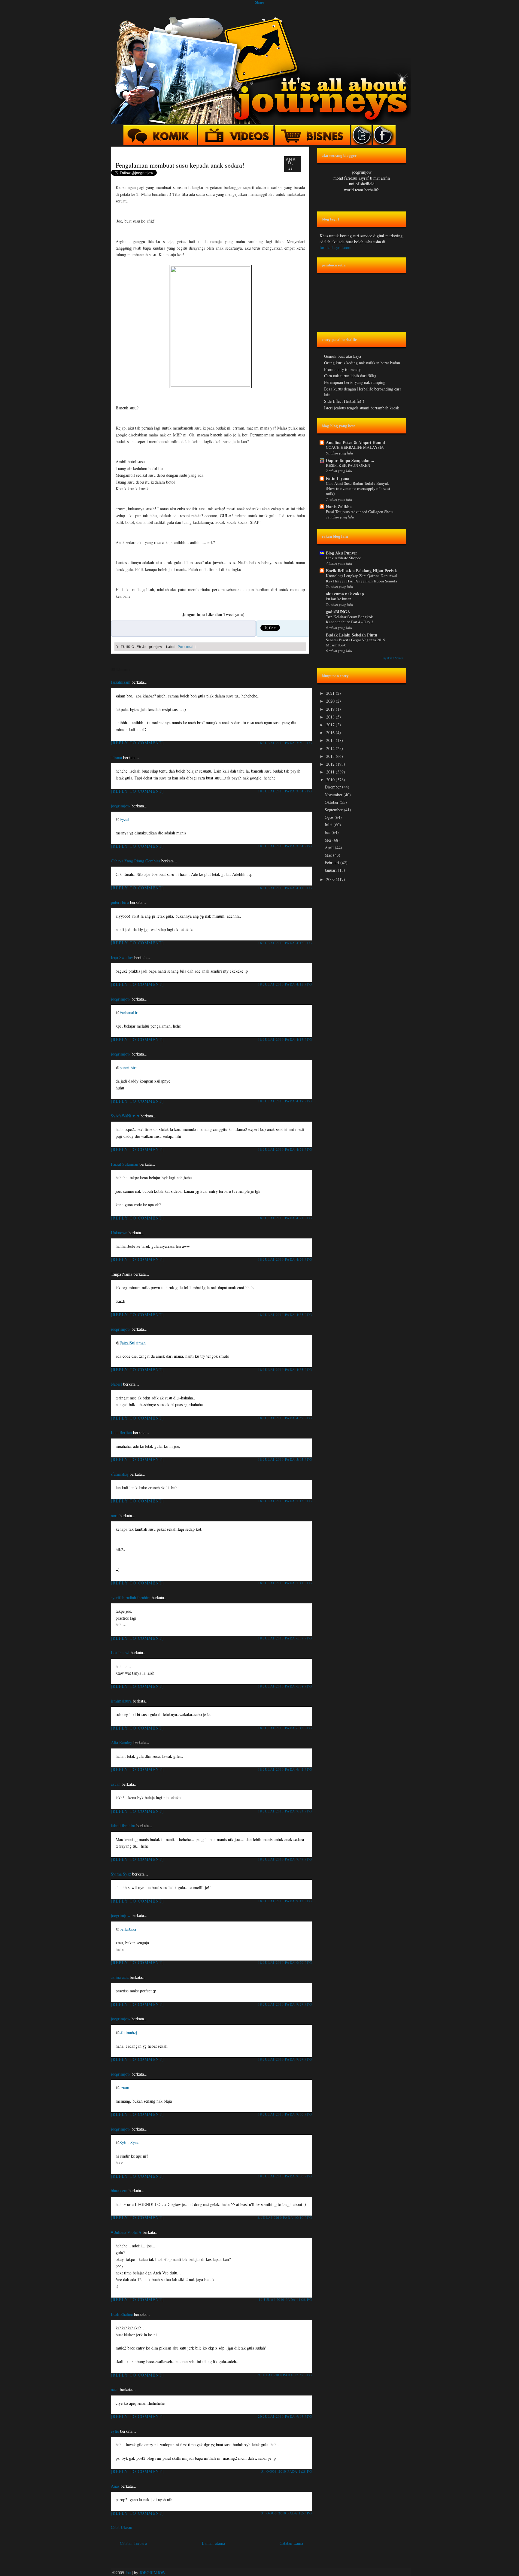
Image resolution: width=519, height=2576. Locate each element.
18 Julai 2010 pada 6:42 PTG (285, 1728)
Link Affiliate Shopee (343, 558)
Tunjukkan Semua (392, 658)
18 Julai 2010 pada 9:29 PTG (285, 1962)
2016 (331, 732)
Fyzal (124, 819)
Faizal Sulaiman (124, 1164)
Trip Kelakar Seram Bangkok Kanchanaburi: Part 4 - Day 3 (350, 619)
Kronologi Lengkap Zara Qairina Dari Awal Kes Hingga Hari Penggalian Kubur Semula (362, 578)
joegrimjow (121, 806)
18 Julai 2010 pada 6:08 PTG (285, 1686)
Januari (331, 870)
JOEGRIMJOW (152, 2573)
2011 (331, 772)
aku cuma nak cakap (345, 594)
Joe (128, 2573)
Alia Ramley (121, 1742)
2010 (331, 780)
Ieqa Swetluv (122, 957)
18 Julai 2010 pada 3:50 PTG (285, 743)
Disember (333, 787)
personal (186, 647)
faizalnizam (121, 682)
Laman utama (213, 2543)
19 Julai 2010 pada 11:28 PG (285, 2300)
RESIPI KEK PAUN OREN (348, 465)
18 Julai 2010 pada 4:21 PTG (285, 1149)
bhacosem (119, 2190)
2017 (331, 725)
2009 (331, 879)
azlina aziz (120, 1977)
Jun (328, 832)
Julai (329, 825)
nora (115, 1516)
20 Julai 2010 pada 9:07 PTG (285, 2416)
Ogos (330, 817)
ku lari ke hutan (339, 599)
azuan (116, 1784)
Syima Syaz (121, 1874)
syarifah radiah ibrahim (131, 1598)
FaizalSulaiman (133, 1343)
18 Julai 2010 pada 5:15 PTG (285, 1501)
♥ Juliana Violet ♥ (126, 2232)
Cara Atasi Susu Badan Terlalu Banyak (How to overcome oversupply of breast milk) (358, 489)
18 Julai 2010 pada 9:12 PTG (285, 1901)
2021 (331, 693)
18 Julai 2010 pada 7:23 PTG (285, 1811)
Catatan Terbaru (133, 2543)
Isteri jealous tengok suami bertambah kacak (362, 408)
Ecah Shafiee (122, 2314)
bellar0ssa (128, 1929)
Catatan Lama (291, 2543)
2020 (331, 701)
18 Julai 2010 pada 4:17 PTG (285, 1039)
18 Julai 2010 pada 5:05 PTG (285, 1459)
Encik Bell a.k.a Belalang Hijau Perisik (361, 571)
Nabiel (116, 1384)
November (334, 795)
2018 (331, 717)
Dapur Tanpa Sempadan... (350, 460)
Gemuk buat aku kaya (343, 356)
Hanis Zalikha (339, 507)
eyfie (115, 2431)
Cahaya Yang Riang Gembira (135, 861)
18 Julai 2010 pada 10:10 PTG (284, 2218)
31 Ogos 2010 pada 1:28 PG (287, 2471)
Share (259, 2)
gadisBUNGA (338, 612)
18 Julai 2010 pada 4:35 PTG (285, 1315)
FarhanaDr (129, 1012)
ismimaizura (121, 1701)
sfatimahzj (120, 1474)
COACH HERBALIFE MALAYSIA (355, 447)
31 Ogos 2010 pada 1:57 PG (287, 2513)
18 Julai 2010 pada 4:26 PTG (285, 1259)
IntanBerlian (121, 1432)
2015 (331, 740)
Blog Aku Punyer (341, 553)
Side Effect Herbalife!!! (344, 401)
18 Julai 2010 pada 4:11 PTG (285, 888)
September (334, 810)
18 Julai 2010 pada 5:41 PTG (285, 1583)
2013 (331, 756)
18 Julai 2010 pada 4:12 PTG (285, 943)
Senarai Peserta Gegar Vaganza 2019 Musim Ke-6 (356, 642)
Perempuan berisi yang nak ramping (355, 382)
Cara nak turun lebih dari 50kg (350, 376)
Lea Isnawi (120, 1653)
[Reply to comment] (137, 743)
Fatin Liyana (338, 478)
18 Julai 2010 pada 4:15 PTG (285, 984)
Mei (329, 840)
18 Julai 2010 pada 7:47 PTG (285, 1859)
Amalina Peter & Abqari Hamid (355, 442)
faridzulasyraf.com (335, 247)
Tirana (116, 757)
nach (115, 2389)
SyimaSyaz (129, 2142)
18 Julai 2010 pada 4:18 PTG (285, 1101)
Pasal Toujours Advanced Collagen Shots (360, 512)
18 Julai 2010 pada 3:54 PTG (285, 791)
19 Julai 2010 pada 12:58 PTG (284, 2375)
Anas (115, 2486)
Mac (329, 855)
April (330, 848)
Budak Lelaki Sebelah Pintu (352, 635)
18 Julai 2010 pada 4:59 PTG (285, 1418)
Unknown (119, 1233)
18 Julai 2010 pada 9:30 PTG (285, 2114)
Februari (332, 863)
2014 (331, 748)
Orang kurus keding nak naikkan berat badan (362, 363)
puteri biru (120, 902)
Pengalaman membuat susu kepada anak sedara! (180, 165)
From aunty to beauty (342, 369)
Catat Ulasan (121, 2527)
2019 (331, 709)
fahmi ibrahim (123, 1826)
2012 (331, 764)
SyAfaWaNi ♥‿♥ (125, 1116)
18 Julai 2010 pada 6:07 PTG (285, 1638)
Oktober (332, 802)
